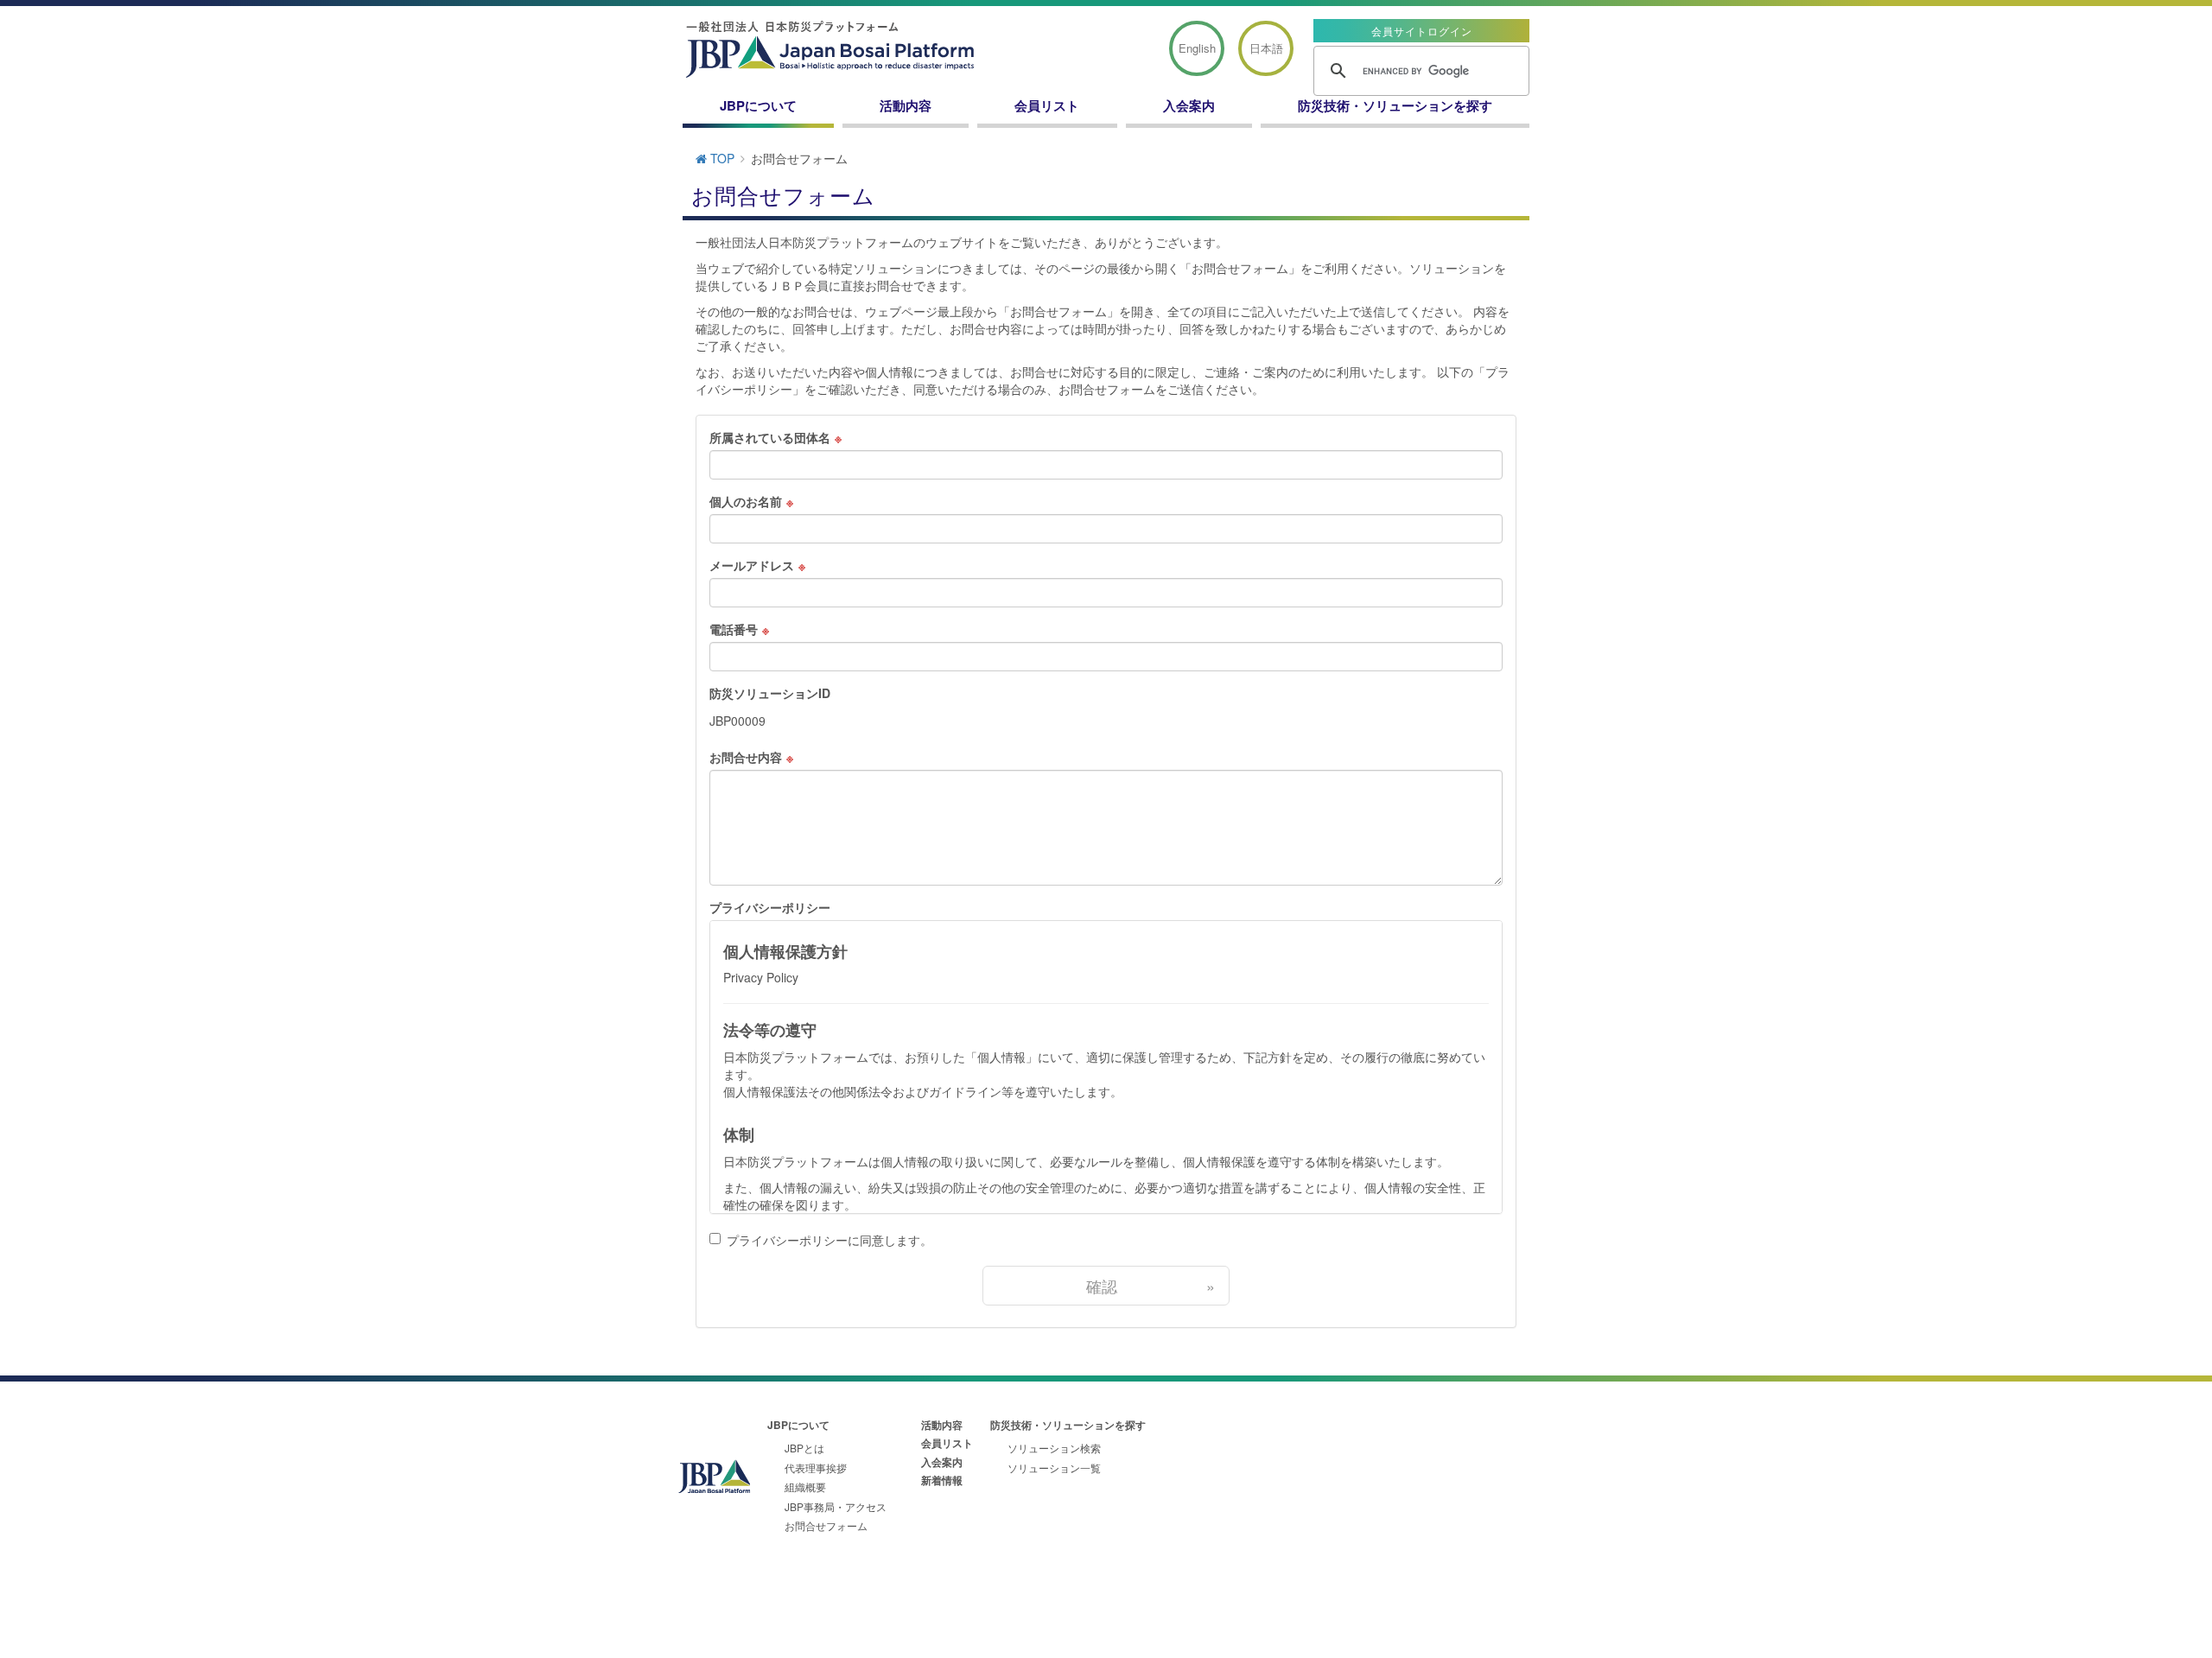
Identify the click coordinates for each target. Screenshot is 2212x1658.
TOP (721, 158)
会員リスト (1047, 105)
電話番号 (734, 629)
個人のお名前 (746, 501)
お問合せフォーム (826, 1525)
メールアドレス (752, 565)
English (1197, 48)
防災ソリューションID (770, 693)
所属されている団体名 (770, 437)
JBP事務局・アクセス (836, 1506)
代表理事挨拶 (816, 1467)
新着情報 (942, 1480)
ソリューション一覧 (1054, 1467)
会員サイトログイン (1422, 31)
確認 (1150, 1286)
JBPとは (804, 1448)
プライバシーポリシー (770, 907)
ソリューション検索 (1054, 1448)
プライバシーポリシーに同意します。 (829, 1240)
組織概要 (805, 1486)
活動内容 (906, 105)
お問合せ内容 (746, 757)
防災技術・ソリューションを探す (1395, 105)
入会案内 (1189, 105)
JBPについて (758, 105)
